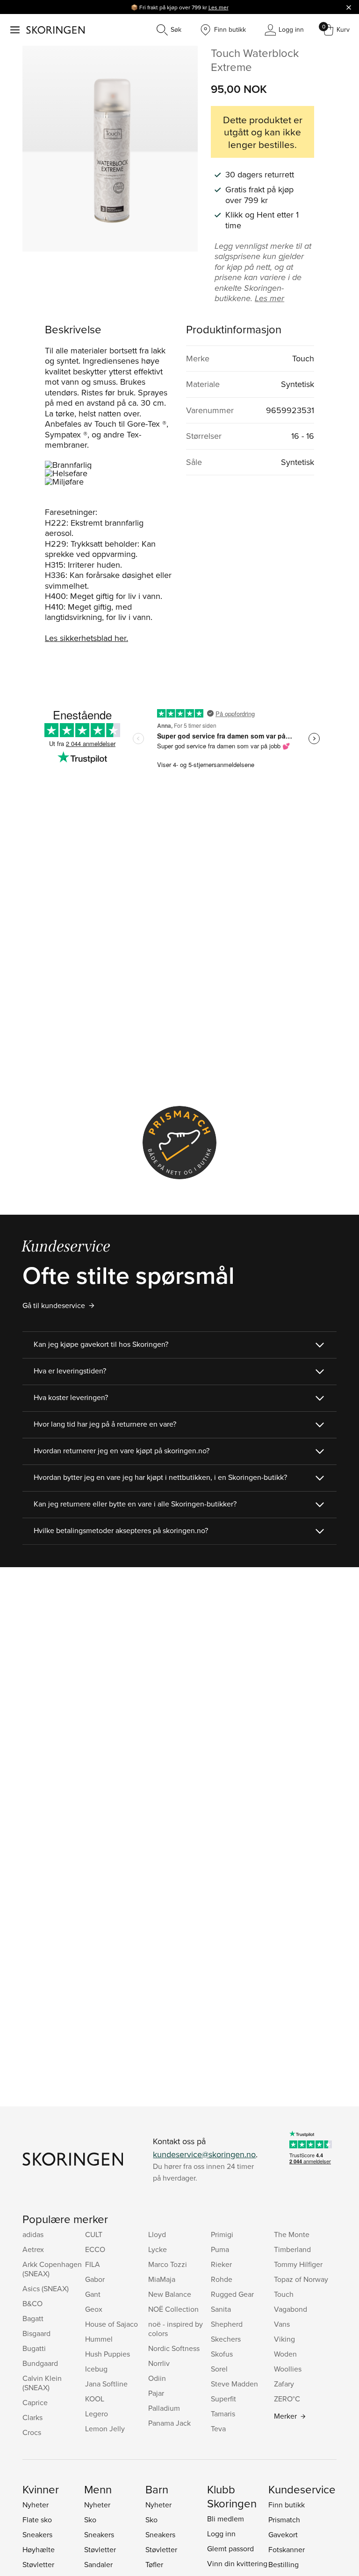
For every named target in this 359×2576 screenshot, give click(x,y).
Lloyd (157, 2234)
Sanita (221, 2309)
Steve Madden (234, 2384)
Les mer (219, 7)
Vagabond (291, 2309)
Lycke (158, 2249)
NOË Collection (173, 2309)
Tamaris (223, 2414)
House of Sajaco (111, 2324)
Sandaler (98, 2564)
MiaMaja (162, 2279)
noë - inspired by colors (176, 2329)
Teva (218, 2428)
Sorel (219, 2369)
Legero (97, 2414)
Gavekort (283, 2534)
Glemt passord (230, 2548)
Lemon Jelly (105, 2428)
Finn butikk (287, 2505)
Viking (284, 2339)
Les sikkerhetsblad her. (86, 638)
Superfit (223, 2399)
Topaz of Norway (301, 2279)
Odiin (157, 2378)
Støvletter (38, 2564)
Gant (93, 2294)
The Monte (292, 2234)
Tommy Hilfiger (298, 2264)
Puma (220, 2249)
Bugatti (34, 2348)
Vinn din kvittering (237, 2563)
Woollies (288, 2369)
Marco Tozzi (168, 2264)
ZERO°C (287, 2399)
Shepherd (227, 2324)
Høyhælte (39, 2549)
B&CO (32, 2303)
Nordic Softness (174, 2348)
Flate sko (37, 2520)
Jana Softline (106, 2384)
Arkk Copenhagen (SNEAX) (52, 2269)
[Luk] (349, 7)
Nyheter (36, 2505)
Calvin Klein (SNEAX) (42, 2383)
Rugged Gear (232, 2294)
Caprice (35, 2402)
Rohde (222, 2279)
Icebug (96, 2369)
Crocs (32, 2432)
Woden (285, 2354)
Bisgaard (36, 2333)
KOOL (95, 2399)
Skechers (226, 2339)
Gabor (95, 2279)
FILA (93, 2264)
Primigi (222, 2234)
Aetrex (33, 2249)
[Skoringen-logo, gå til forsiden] (55, 30)
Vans (282, 2324)
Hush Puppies (108, 2354)
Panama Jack (169, 2423)
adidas (33, 2234)
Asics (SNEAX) (46, 2288)
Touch (284, 2294)
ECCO (95, 2249)
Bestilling (284, 2564)
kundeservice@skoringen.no (204, 2154)
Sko (90, 2520)
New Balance (170, 2294)
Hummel (99, 2339)
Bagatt (33, 2318)
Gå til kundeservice (54, 1305)
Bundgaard (40, 2363)
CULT (94, 2234)
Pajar (156, 2393)
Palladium (164, 2408)
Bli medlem (226, 2519)
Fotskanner (287, 2549)
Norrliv (159, 2363)
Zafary (284, 2384)
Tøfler (154, 2564)
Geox (94, 2309)
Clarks (32, 2417)
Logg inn (221, 2534)
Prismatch (284, 2520)
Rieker (221, 2264)
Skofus (222, 2354)
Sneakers (37, 2534)
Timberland (292, 2249)
